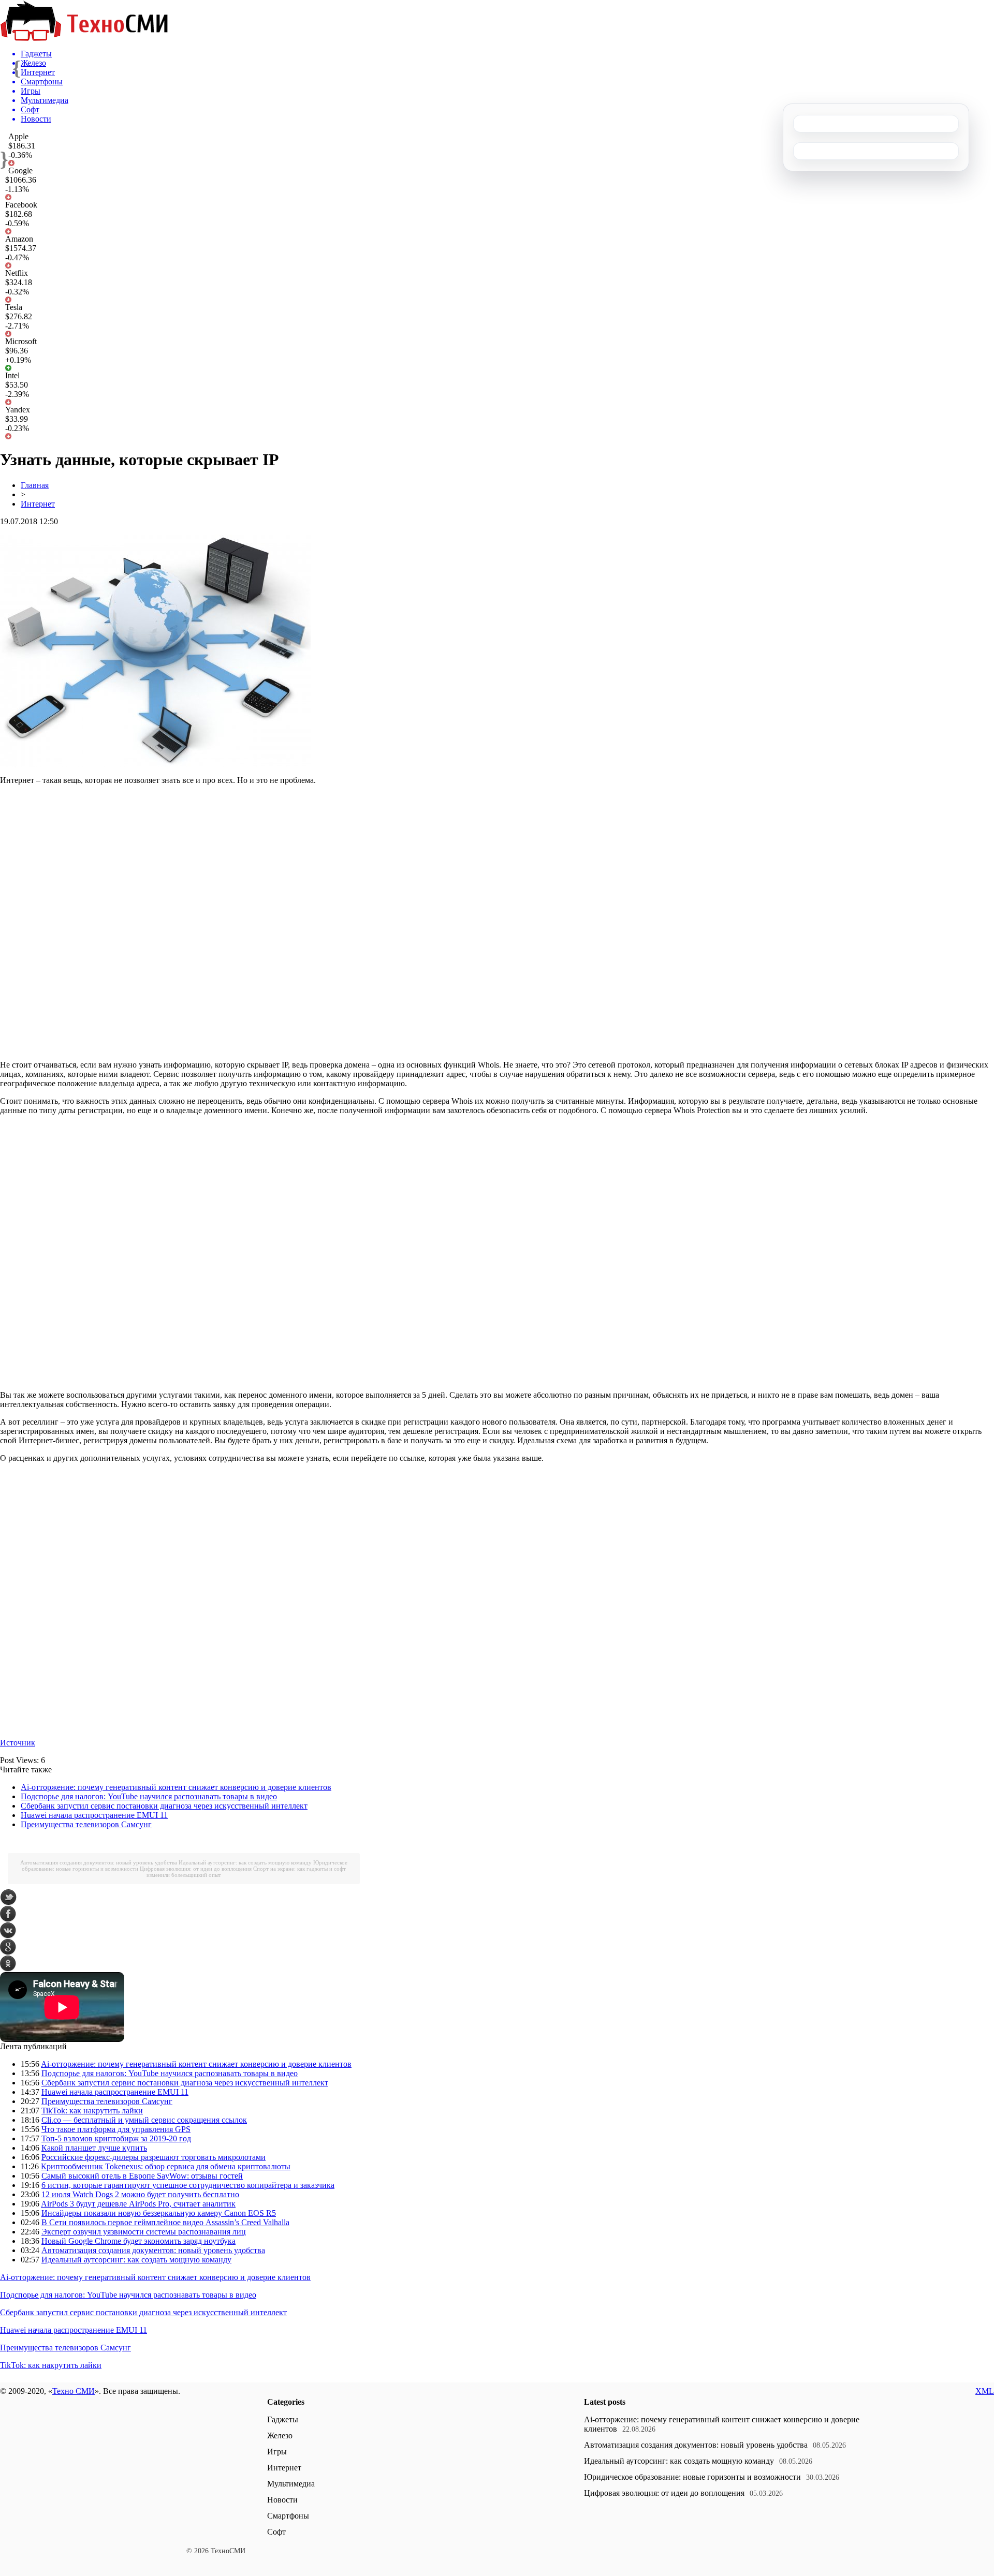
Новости (282, 2500)
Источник (18, 1743)
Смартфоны (288, 2516)
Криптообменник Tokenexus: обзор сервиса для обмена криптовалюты (166, 2166)
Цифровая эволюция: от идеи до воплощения (196, 1869)
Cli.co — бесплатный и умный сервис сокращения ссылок (144, 2120)
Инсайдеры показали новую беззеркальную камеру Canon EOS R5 (159, 2213)
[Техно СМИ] (84, 38)
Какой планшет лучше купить (94, 2148)
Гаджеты (283, 2419)
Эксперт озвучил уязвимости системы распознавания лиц (144, 2232)
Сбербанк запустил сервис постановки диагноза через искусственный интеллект (164, 1806)
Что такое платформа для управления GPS (116, 2129)
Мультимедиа (291, 2484)
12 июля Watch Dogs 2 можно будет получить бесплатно (140, 2194)
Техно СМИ (74, 2391)
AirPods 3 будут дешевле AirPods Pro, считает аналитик (138, 2204)
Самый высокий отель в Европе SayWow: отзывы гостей (142, 2176)
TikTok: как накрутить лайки (92, 2111)
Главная (35, 485)
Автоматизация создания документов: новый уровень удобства (99, 1862)
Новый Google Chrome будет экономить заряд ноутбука (138, 2241)
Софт (276, 2532)
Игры (277, 2452)
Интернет (38, 504)
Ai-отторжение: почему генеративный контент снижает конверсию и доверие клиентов (176, 1787)
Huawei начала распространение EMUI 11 (94, 1815)
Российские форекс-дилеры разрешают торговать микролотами (154, 2157)
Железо (280, 2436)
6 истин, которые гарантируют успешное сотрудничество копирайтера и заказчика (188, 2185)
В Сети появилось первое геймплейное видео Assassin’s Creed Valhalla (165, 2222)
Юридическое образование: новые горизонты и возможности (692, 2477)
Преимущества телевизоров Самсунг (86, 1824)
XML (985, 2391)
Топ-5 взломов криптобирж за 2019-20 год (116, 2138)
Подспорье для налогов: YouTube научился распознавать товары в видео (149, 1796)
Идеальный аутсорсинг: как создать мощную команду (245, 1862)
